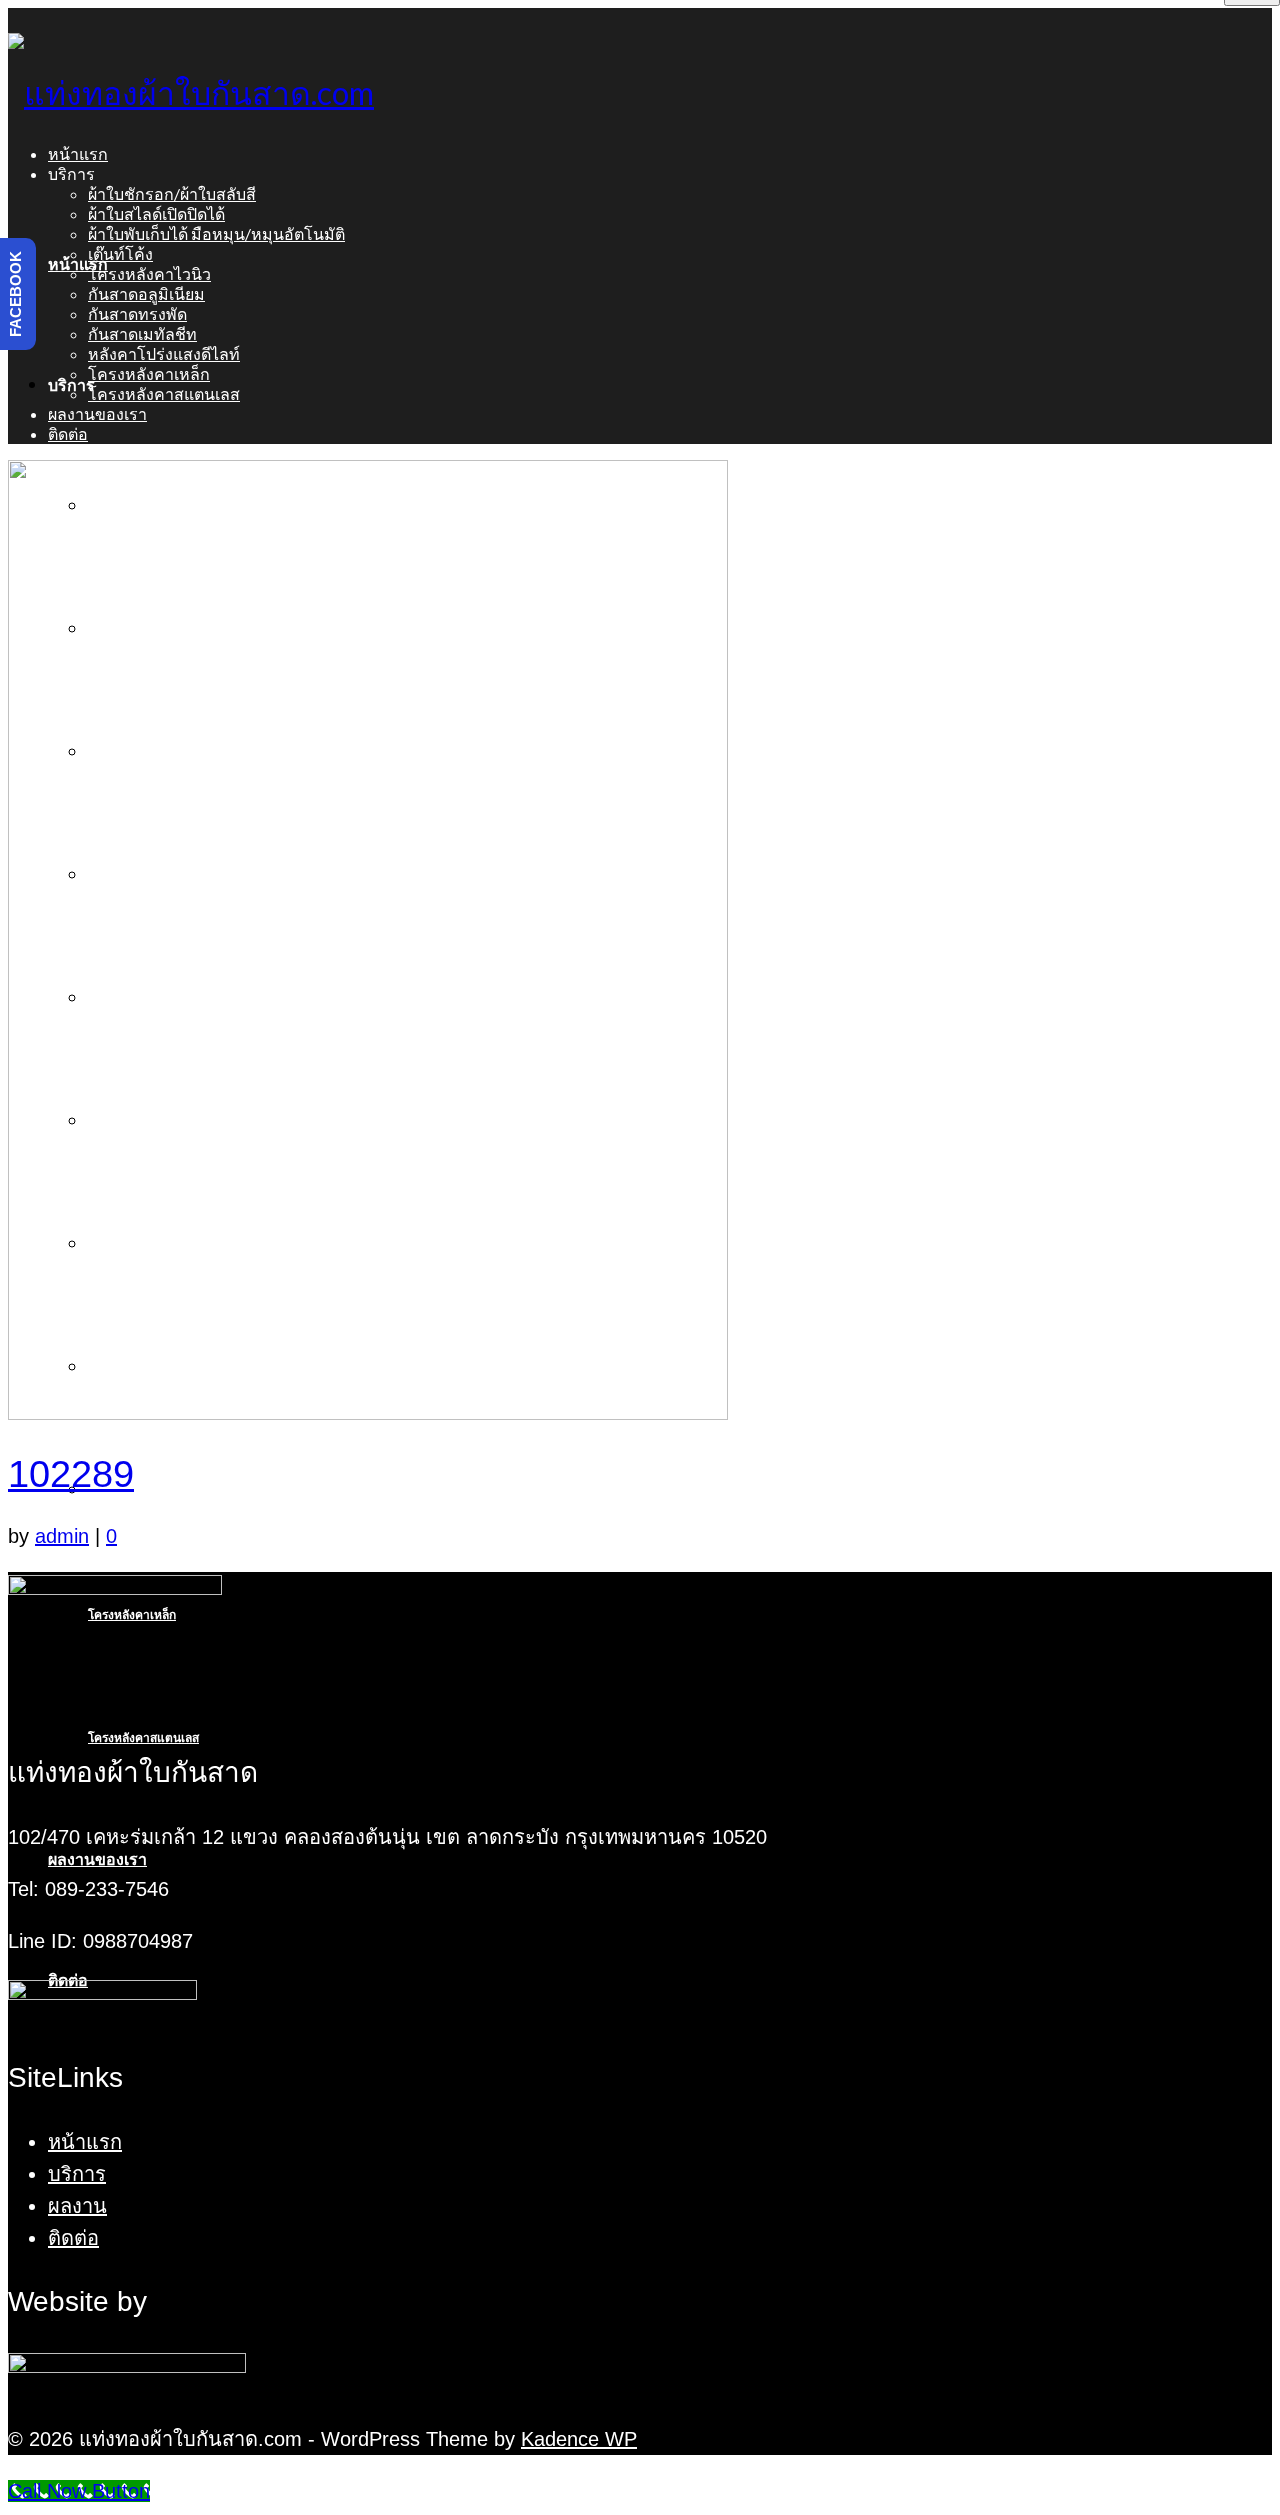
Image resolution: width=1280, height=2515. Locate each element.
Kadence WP (579, 2439)
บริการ (77, 2174)
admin (62, 1536)
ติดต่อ (73, 2238)
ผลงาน (77, 2206)
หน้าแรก (85, 2142)
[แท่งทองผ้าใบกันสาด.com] (640, 93)
